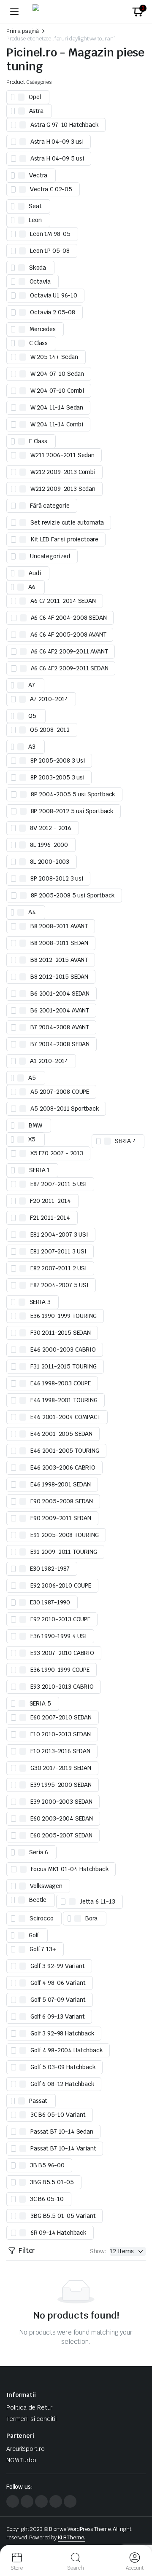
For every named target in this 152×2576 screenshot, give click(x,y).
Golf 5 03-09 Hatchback (63, 2067)
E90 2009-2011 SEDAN (61, 1518)
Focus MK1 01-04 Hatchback (70, 1869)
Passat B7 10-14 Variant (63, 2148)
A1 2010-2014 (49, 1061)
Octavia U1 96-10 (53, 295)
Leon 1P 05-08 (50, 251)
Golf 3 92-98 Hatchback (62, 2033)
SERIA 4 (126, 1141)
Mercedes (43, 329)
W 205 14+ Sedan (54, 357)
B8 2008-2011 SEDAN (59, 943)
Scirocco (42, 1918)
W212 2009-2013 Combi (63, 472)
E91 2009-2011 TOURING (64, 1552)
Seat (35, 206)
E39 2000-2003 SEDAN (61, 1802)
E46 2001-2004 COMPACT (65, 1417)
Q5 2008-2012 (50, 730)
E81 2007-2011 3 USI (58, 1251)
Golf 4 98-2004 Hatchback (66, 2050)
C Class (38, 343)
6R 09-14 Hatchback (58, 2233)
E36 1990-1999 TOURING (64, 1316)
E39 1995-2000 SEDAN (61, 1785)
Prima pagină (23, 31)
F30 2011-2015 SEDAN (61, 1333)
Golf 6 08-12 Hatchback (62, 2084)
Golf (34, 1935)
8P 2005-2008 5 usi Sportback (73, 895)
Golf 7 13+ (43, 1949)
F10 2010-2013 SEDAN (61, 1734)
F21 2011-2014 (50, 1218)
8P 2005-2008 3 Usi (58, 760)
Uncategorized (50, 556)
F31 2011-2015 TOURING (64, 1366)
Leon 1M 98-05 (50, 234)
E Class (38, 441)
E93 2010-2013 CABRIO (62, 1687)
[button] (138, 12)
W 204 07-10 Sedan (57, 374)
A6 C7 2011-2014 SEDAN (63, 601)
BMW (35, 1125)
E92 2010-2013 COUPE (60, 1619)
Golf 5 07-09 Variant (58, 2000)
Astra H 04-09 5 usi (57, 158)
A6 (32, 587)
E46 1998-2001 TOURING (64, 1400)
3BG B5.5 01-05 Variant (63, 2216)
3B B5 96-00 (47, 2165)
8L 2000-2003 (50, 862)
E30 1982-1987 (50, 1569)
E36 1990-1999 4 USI (59, 1636)
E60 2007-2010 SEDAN (61, 1717)
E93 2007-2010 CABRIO (62, 1653)
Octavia (40, 281)
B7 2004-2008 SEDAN (60, 1044)
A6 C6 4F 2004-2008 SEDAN (69, 618)
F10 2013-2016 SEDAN (60, 1751)
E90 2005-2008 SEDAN (62, 1501)
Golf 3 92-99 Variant (58, 1966)
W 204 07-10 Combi (57, 391)
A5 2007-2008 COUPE (60, 1092)
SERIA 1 (39, 1170)
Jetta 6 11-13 (98, 1901)
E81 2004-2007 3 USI (59, 1234)
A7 (32, 685)
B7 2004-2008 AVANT (60, 1027)
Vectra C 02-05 (51, 189)
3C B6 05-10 (47, 2199)
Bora (91, 1918)
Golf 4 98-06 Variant (58, 1983)
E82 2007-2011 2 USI (59, 1268)
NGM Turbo (21, 2460)
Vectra (38, 175)
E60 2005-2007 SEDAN (61, 1835)
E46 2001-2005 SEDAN (61, 1434)
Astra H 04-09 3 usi (57, 142)
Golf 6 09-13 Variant (58, 2016)
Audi (35, 573)
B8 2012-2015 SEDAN (59, 977)
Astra (36, 111)
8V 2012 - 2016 (51, 828)
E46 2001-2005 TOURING (65, 1451)
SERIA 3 (40, 1302)
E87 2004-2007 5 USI (60, 1285)
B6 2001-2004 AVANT (60, 1010)
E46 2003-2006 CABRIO (63, 1467)
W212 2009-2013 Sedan (63, 489)
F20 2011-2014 (50, 1201)
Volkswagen (46, 1886)
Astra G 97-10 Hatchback (64, 125)
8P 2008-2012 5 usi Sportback (72, 811)
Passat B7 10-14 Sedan (62, 2131)
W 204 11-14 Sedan (57, 407)
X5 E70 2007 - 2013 (57, 1153)
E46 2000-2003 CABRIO (63, 1350)
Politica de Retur (29, 2407)
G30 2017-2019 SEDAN (61, 1768)
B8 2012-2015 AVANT (59, 960)
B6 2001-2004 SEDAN (60, 993)
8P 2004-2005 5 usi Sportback (73, 794)
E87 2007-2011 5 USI (59, 1184)
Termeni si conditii (31, 2419)
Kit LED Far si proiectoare (64, 539)
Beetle (38, 1900)
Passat (38, 2101)
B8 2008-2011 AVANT (59, 926)
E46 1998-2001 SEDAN (61, 1484)
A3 (32, 747)
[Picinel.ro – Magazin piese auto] (76, 12)
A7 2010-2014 (49, 699)
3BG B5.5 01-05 (52, 2182)
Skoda (38, 268)
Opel (35, 97)
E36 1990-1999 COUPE (60, 1670)
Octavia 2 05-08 (53, 312)
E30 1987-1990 (50, 1602)
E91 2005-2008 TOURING (65, 1535)
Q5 (32, 716)
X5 (32, 1139)
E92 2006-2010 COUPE (61, 1585)
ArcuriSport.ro (26, 2449)
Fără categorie (50, 506)
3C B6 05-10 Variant (58, 2115)
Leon (35, 220)
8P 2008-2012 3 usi (57, 878)
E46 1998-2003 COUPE (61, 1383)
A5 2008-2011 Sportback (65, 1109)
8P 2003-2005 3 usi (57, 777)
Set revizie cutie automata (67, 522)
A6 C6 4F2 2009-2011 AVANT (69, 651)
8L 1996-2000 (49, 845)
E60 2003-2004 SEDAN (62, 1818)
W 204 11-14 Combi (57, 424)
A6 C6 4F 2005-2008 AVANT (68, 635)
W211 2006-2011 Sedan (62, 455)
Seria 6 (39, 1852)
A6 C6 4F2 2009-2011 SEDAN (70, 668)
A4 (32, 912)
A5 (32, 1078)
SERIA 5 (40, 1703)
